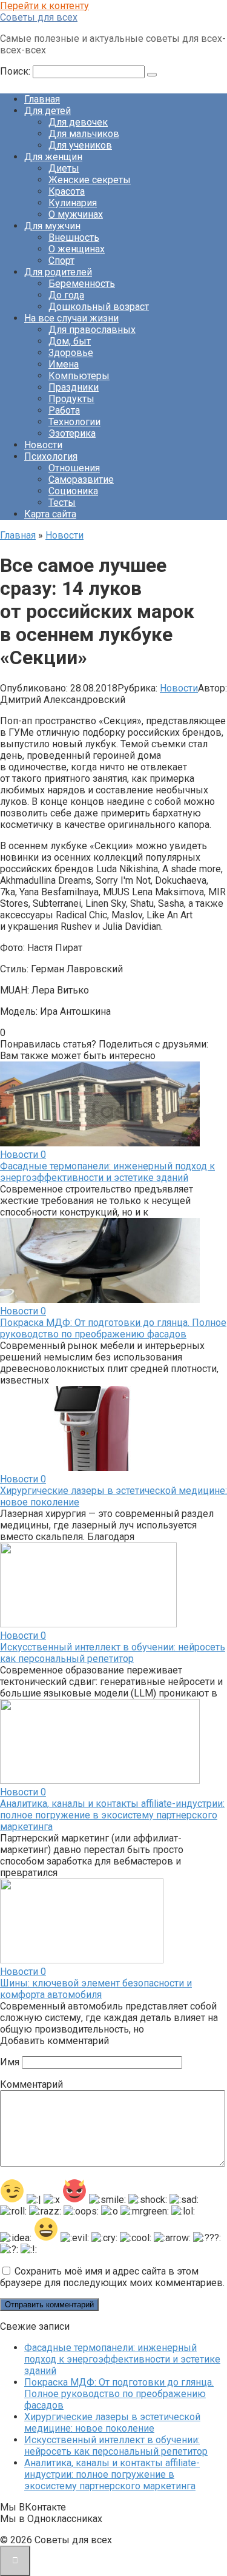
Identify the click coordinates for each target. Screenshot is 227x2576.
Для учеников (80, 145)
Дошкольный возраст (99, 307)
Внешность (74, 237)
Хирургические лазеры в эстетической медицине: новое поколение (112, 2423)
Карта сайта (50, 514)
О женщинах (77, 249)
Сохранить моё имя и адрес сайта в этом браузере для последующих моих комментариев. (112, 2277)
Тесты (62, 503)
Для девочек (78, 122)
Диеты (64, 168)
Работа (64, 410)
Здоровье (71, 353)
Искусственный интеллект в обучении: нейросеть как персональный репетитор (113, 1653)
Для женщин (53, 157)
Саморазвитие (81, 479)
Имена (64, 364)
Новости (43, 445)
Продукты (71, 399)
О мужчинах (76, 214)
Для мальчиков (84, 134)
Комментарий (31, 2084)
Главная (42, 99)
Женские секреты (90, 180)
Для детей (48, 111)
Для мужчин (52, 226)
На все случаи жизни (71, 318)
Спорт (61, 261)
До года (66, 295)
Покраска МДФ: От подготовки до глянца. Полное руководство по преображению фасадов (113, 1328)
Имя (10, 2062)
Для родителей (58, 272)
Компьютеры (79, 376)
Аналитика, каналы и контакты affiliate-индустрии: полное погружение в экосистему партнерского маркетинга (112, 1815)
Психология (51, 456)
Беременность (82, 284)
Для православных (92, 330)
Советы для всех (39, 17)
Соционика (73, 491)
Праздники (74, 387)
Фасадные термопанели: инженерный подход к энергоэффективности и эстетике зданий (107, 1172)
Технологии (74, 422)
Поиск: (16, 71)
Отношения (74, 468)
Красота (67, 191)
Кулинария (73, 203)
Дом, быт (70, 341)
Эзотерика (72, 433)
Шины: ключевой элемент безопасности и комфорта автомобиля (96, 1989)
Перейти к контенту (44, 6)
